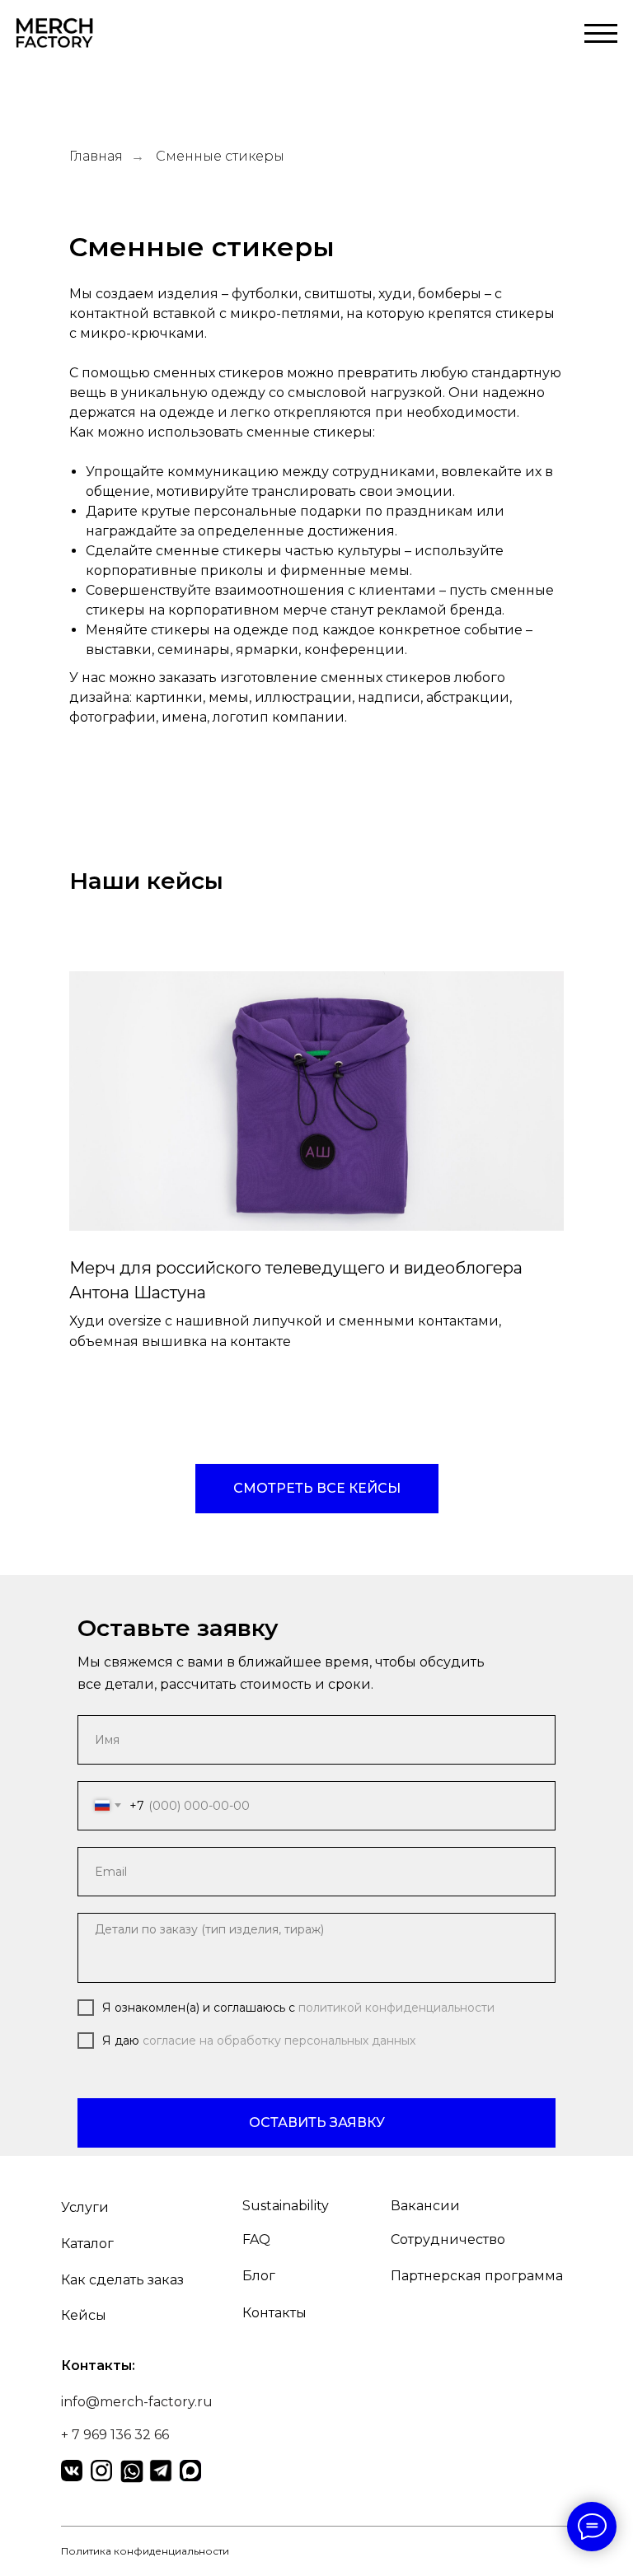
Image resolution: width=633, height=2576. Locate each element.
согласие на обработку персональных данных (279, 2041)
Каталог (87, 2244)
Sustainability (286, 2206)
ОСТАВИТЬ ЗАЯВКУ (317, 2123)
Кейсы (84, 2315)
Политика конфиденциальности (145, 2551)
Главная (96, 156)
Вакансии (425, 2206)
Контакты (274, 2313)
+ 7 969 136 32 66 (115, 2435)
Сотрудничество (448, 2239)
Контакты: (98, 2366)
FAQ (256, 2239)
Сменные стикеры (220, 156)
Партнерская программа (477, 2276)
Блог (259, 2276)
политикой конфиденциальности (396, 2008)
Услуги (85, 2207)
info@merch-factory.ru (137, 2402)
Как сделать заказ (122, 2280)
